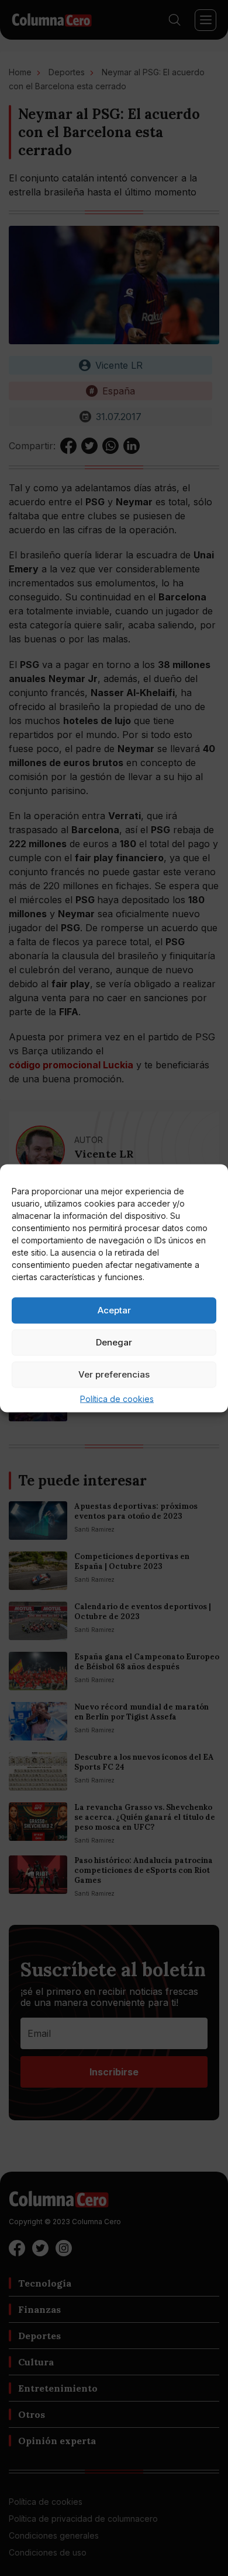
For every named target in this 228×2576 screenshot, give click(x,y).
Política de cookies (117, 1398)
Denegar (114, 1342)
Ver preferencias (114, 1374)
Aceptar (114, 1310)
